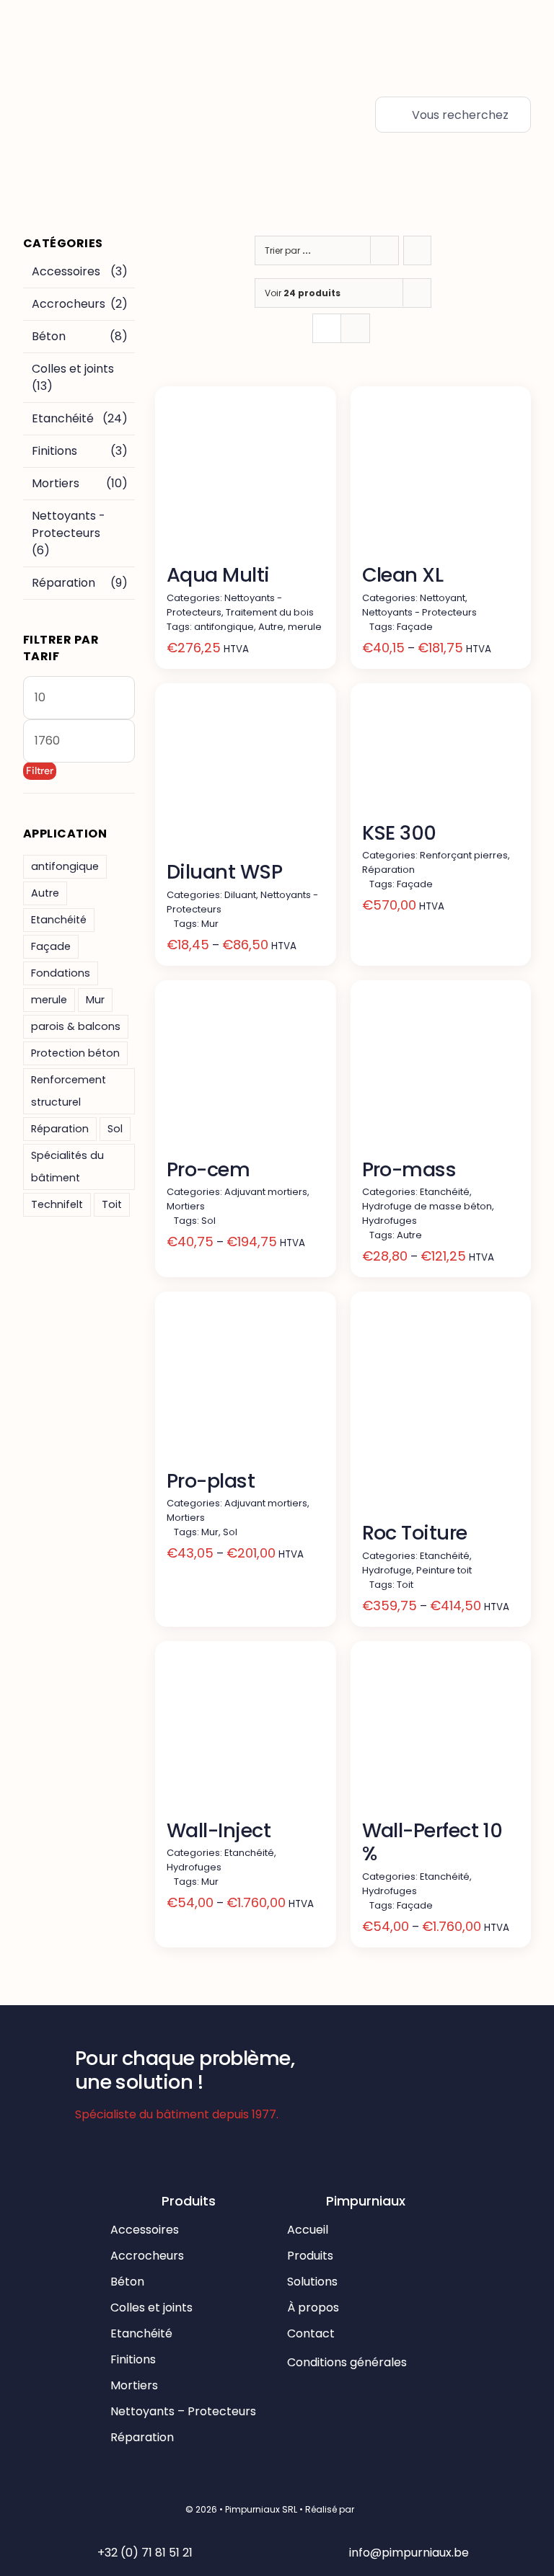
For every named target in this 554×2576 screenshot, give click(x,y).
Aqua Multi (218, 575)
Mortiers (56, 483)
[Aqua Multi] (246, 477)
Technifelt (57, 1204)
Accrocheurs (69, 304)
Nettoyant (443, 598)
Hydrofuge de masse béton (427, 1206)
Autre (45, 893)
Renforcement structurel (69, 1091)
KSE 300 (399, 833)
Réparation (63, 583)
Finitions (54, 451)
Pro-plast (211, 1481)
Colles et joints (73, 369)
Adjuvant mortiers (266, 1192)
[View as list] (355, 328)
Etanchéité (63, 418)
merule (49, 1000)
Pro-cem (208, 1169)
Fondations (61, 973)
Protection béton (75, 1053)
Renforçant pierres (464, 855)
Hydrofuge (387, 1570)
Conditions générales (348, 2362)
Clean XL (403, 575)
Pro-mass (409, 1169)
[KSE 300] (441, 754)
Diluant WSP (224, 872)
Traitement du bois (270, 612)
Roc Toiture (415, 1533)
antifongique (65, 866)
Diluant (240, 895)
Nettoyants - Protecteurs (69, 524)
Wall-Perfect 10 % (432, 1842)
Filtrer (40, 770)
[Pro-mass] (441, 1071)
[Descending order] (417, 250)
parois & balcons (76, 1026)
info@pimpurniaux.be (409, 2553)
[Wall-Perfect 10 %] (441, 1732)
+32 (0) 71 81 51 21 (145, 2553)
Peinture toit (444, 1570)
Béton (49, 336)
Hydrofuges (390, 1221)
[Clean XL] (441, 477)
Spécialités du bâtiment (67, 1167)
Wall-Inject (219, 1830)
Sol (115, 1129)
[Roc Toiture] (441, 1408)
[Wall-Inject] (246, 1732)
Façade (51, 946)
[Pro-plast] (246, 1382)
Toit (112, 1204)
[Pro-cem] (246, 1071)
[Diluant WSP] (246, 774)
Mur (95, 1000)
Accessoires (66, 271)
